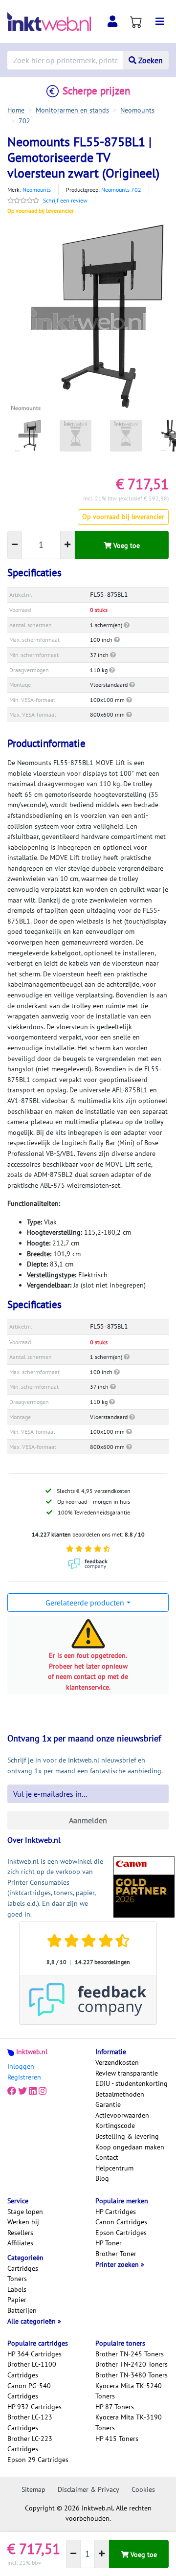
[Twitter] (22, 2091)
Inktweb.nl (32, 2052)
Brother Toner (116, 2254)
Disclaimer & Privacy (88, 2489)
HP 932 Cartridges (34, 2407)
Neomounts (37, 190)
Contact (107, 2157)
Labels (17, 2289)
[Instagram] (43, 2091)
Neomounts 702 (121, 190)
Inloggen (21, 2066)
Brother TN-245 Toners (130, 2354)
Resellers (20, 2233)
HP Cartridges (116, 2212)
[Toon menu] (160, 22)
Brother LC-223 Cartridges (30, 2444)
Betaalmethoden (120, 2094)
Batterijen (22, 2310)
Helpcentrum (114, 2168)
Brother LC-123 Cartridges (30, 2422)
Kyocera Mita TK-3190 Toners (129, 2422)
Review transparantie (127, 2073)
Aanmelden (88, 1820)
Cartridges (23, 2268)
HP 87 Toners (115, 2407)
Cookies (143, 2489)
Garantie (108, 2104)
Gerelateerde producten (85, 1603)
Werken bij (23, 2222)
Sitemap (33, 2489)
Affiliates (20, 2243)
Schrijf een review (65, 200)
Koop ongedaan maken (130, 2147)
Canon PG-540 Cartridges (29, 2391)
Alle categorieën (33, 2321)
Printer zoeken (118, 2264)
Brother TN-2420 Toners (132, 2364)
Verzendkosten (117, 2062)
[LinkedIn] (33, 2091)
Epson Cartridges (121, 2233)
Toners (17, 2279)
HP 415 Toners (117, 2439)
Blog (102, 2178)
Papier (17, 2300)
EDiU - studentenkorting (132, 2083)
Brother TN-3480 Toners (132, 2375)
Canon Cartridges (121, 2222)
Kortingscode (115, 2125)
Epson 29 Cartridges (38, 2460)
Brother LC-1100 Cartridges (32, 2370)
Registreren (24, 2077)
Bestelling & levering (127, 2136)
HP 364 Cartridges (34, 2354)
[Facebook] (12, 2091)
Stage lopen (25, 2212)
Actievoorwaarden (122, 2115)
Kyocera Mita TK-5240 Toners (129, 2391)
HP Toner (109, 2243)
